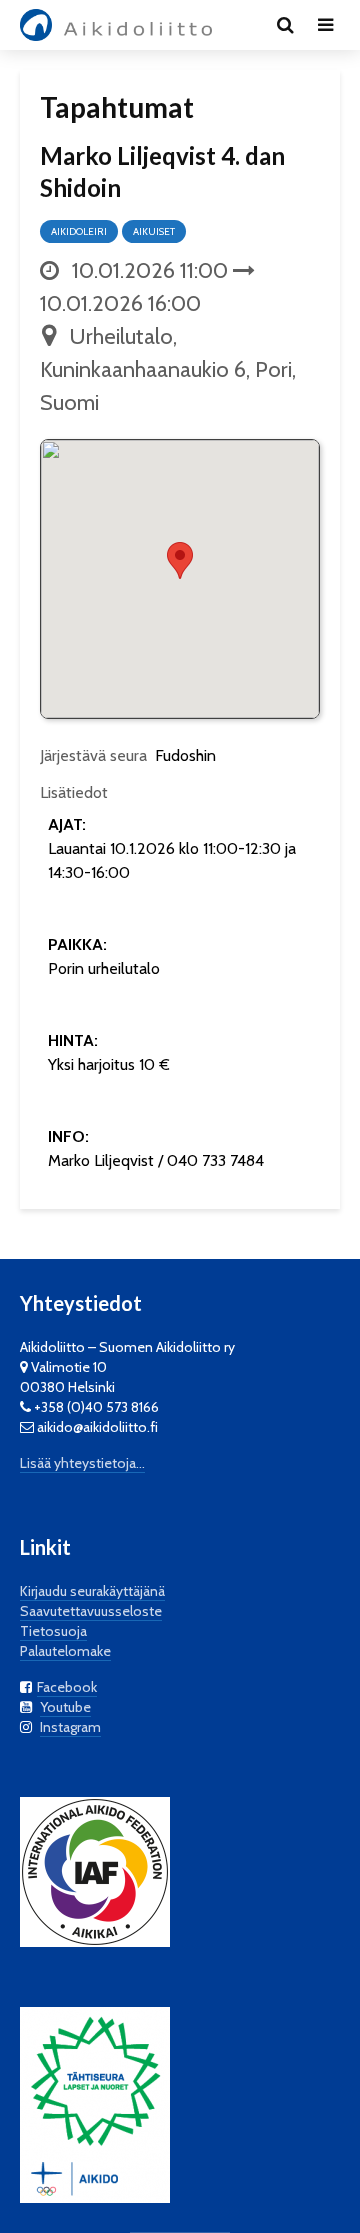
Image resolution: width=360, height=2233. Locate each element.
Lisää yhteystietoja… (82, 1463)
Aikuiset (154, 231)
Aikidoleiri (79, 231)
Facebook (67, 1687)
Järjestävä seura (93, 755)
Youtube (65, 1707)
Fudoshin (185, 755)
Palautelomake (65, 1651)
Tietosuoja (53, 1631)
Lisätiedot (74, 792)
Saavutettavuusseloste (91, 1611)
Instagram (70, 1727)
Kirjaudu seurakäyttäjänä (92, 1591)
